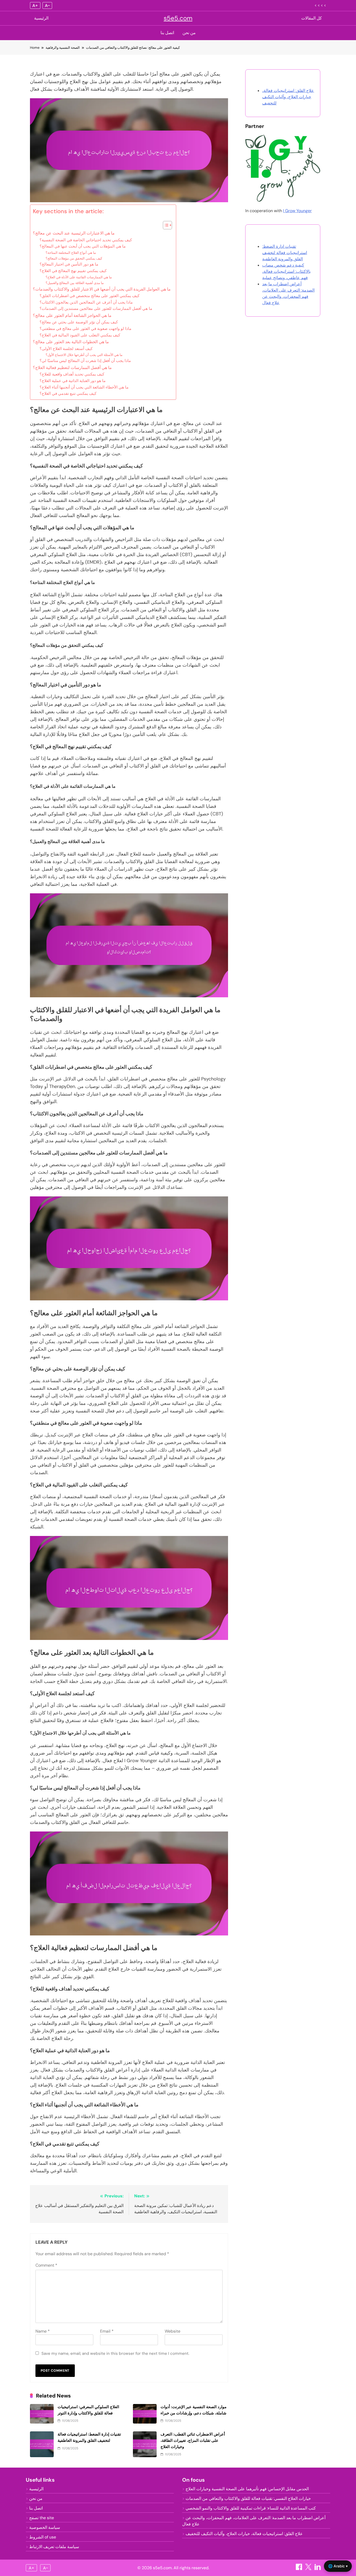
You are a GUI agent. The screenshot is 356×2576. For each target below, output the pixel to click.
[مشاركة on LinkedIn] (318, 2569)
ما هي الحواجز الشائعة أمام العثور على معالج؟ (72, 315)
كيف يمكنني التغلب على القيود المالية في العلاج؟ (80, 335)
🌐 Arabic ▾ (338, 2566)
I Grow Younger (297, 211)
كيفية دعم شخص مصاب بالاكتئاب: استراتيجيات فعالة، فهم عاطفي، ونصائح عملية (286, 271)
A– (47, 5)
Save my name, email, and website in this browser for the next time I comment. (115, 2353)
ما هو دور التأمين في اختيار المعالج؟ (69, 264)
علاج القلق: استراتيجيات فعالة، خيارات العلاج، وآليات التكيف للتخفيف (288, 97)
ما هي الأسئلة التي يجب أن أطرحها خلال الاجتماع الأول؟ (84, 355)
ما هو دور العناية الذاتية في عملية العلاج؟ (73, 381)
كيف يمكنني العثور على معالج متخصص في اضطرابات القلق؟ (90, 296)
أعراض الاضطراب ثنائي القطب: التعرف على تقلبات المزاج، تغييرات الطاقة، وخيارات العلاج (193, 2440)
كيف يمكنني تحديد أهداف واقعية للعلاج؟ (72, 374)
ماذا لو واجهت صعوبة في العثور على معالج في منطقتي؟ (85, 329)
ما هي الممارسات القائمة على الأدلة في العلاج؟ (79, 277)
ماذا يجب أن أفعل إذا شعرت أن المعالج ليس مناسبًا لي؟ (85, 361)
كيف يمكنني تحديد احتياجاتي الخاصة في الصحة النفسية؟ (86, 240)
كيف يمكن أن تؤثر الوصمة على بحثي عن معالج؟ (79, 322)
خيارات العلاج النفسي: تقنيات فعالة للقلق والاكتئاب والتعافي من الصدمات (248, 2498)
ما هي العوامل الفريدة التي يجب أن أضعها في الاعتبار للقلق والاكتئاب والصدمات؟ (102, 289)
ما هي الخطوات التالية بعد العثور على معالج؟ (71, 342)
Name (43, 2331)
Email (107, 2331)
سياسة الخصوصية (45, 2527)
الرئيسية (41, 18)
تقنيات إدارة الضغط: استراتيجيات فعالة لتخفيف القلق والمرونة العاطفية (285, 253)
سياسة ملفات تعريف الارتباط (54, 2547)
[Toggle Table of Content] (165, 225)
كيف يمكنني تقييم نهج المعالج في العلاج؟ (73, 271)
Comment (46, 2265)
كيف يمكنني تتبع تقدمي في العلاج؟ (68, 394)
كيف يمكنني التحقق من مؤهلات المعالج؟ (74, 258)
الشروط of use (43, 2537)
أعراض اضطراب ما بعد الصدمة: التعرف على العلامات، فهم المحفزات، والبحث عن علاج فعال (254, 2521)
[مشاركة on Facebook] (299, 2569)
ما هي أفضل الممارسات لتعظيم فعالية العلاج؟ (72, 368)
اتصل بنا (167, 33)
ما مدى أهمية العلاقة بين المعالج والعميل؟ (75, 283)
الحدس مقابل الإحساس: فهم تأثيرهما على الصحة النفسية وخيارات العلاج (247, 2489)
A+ (35, 5)
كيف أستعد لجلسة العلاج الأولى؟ (66, 349)
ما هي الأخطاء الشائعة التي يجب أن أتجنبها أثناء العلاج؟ (84, 387)
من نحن (189, 33)
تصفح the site (42, 2518)
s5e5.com (178, 18)
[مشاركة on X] (309, 2569)
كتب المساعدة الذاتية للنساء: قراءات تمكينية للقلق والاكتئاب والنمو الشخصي (251, 2508)
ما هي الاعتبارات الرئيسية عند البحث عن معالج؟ (74, 233)
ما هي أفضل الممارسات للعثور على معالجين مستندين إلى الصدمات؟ (96, 309)
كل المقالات (312, 18)
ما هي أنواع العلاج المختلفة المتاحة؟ (71, 253)
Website (173, 2331)
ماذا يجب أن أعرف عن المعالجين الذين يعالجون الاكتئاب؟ (86, 302)
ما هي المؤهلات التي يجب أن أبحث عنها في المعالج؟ (83, 246)
